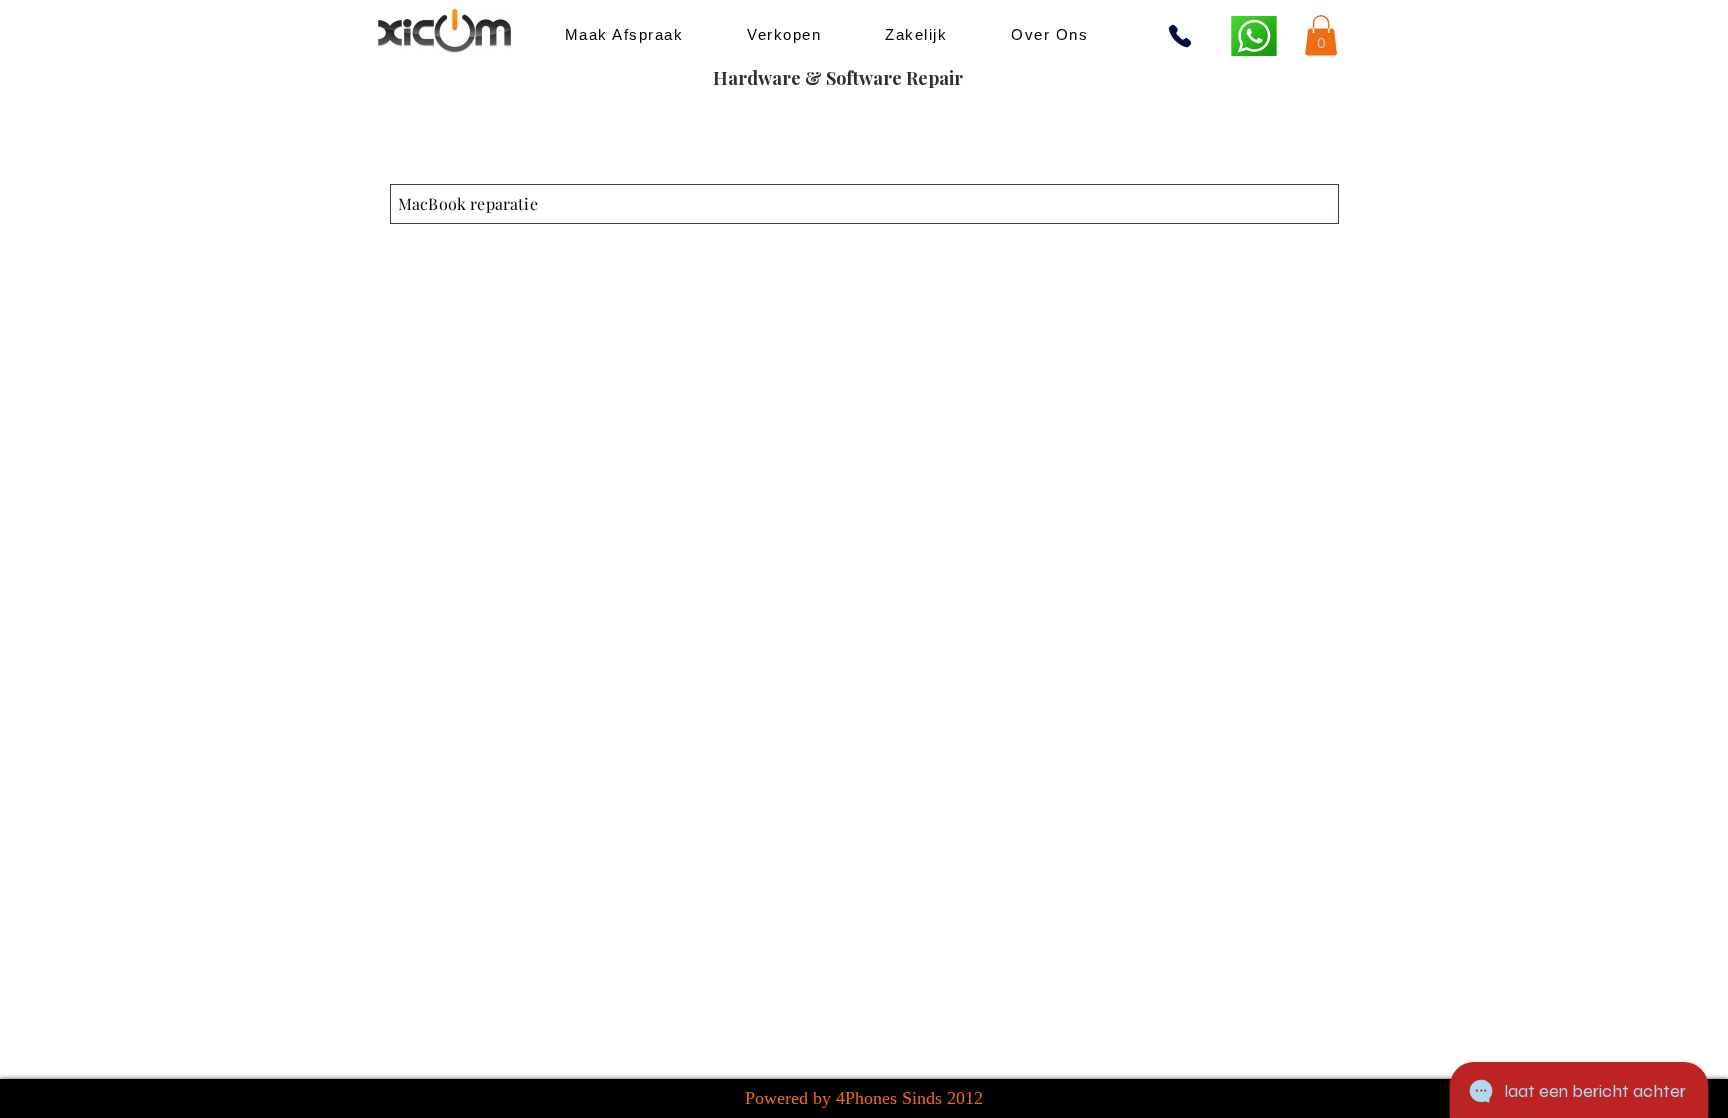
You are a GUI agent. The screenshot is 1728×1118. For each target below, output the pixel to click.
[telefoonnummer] (1180, 36)
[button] (1321, 35)
